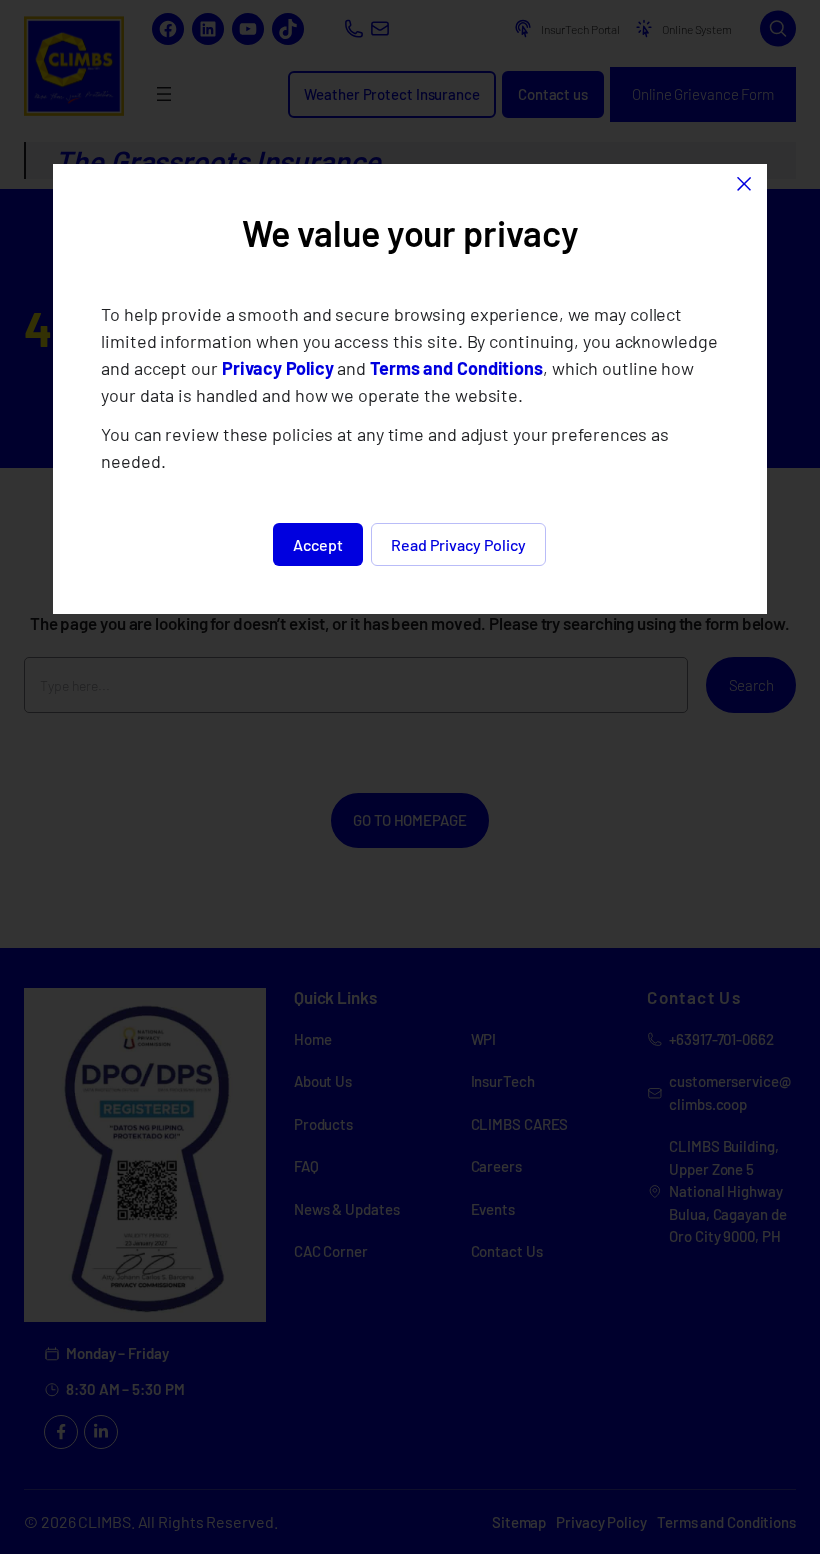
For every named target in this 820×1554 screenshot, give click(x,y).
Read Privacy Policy (458, 544)
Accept (318, 544)
